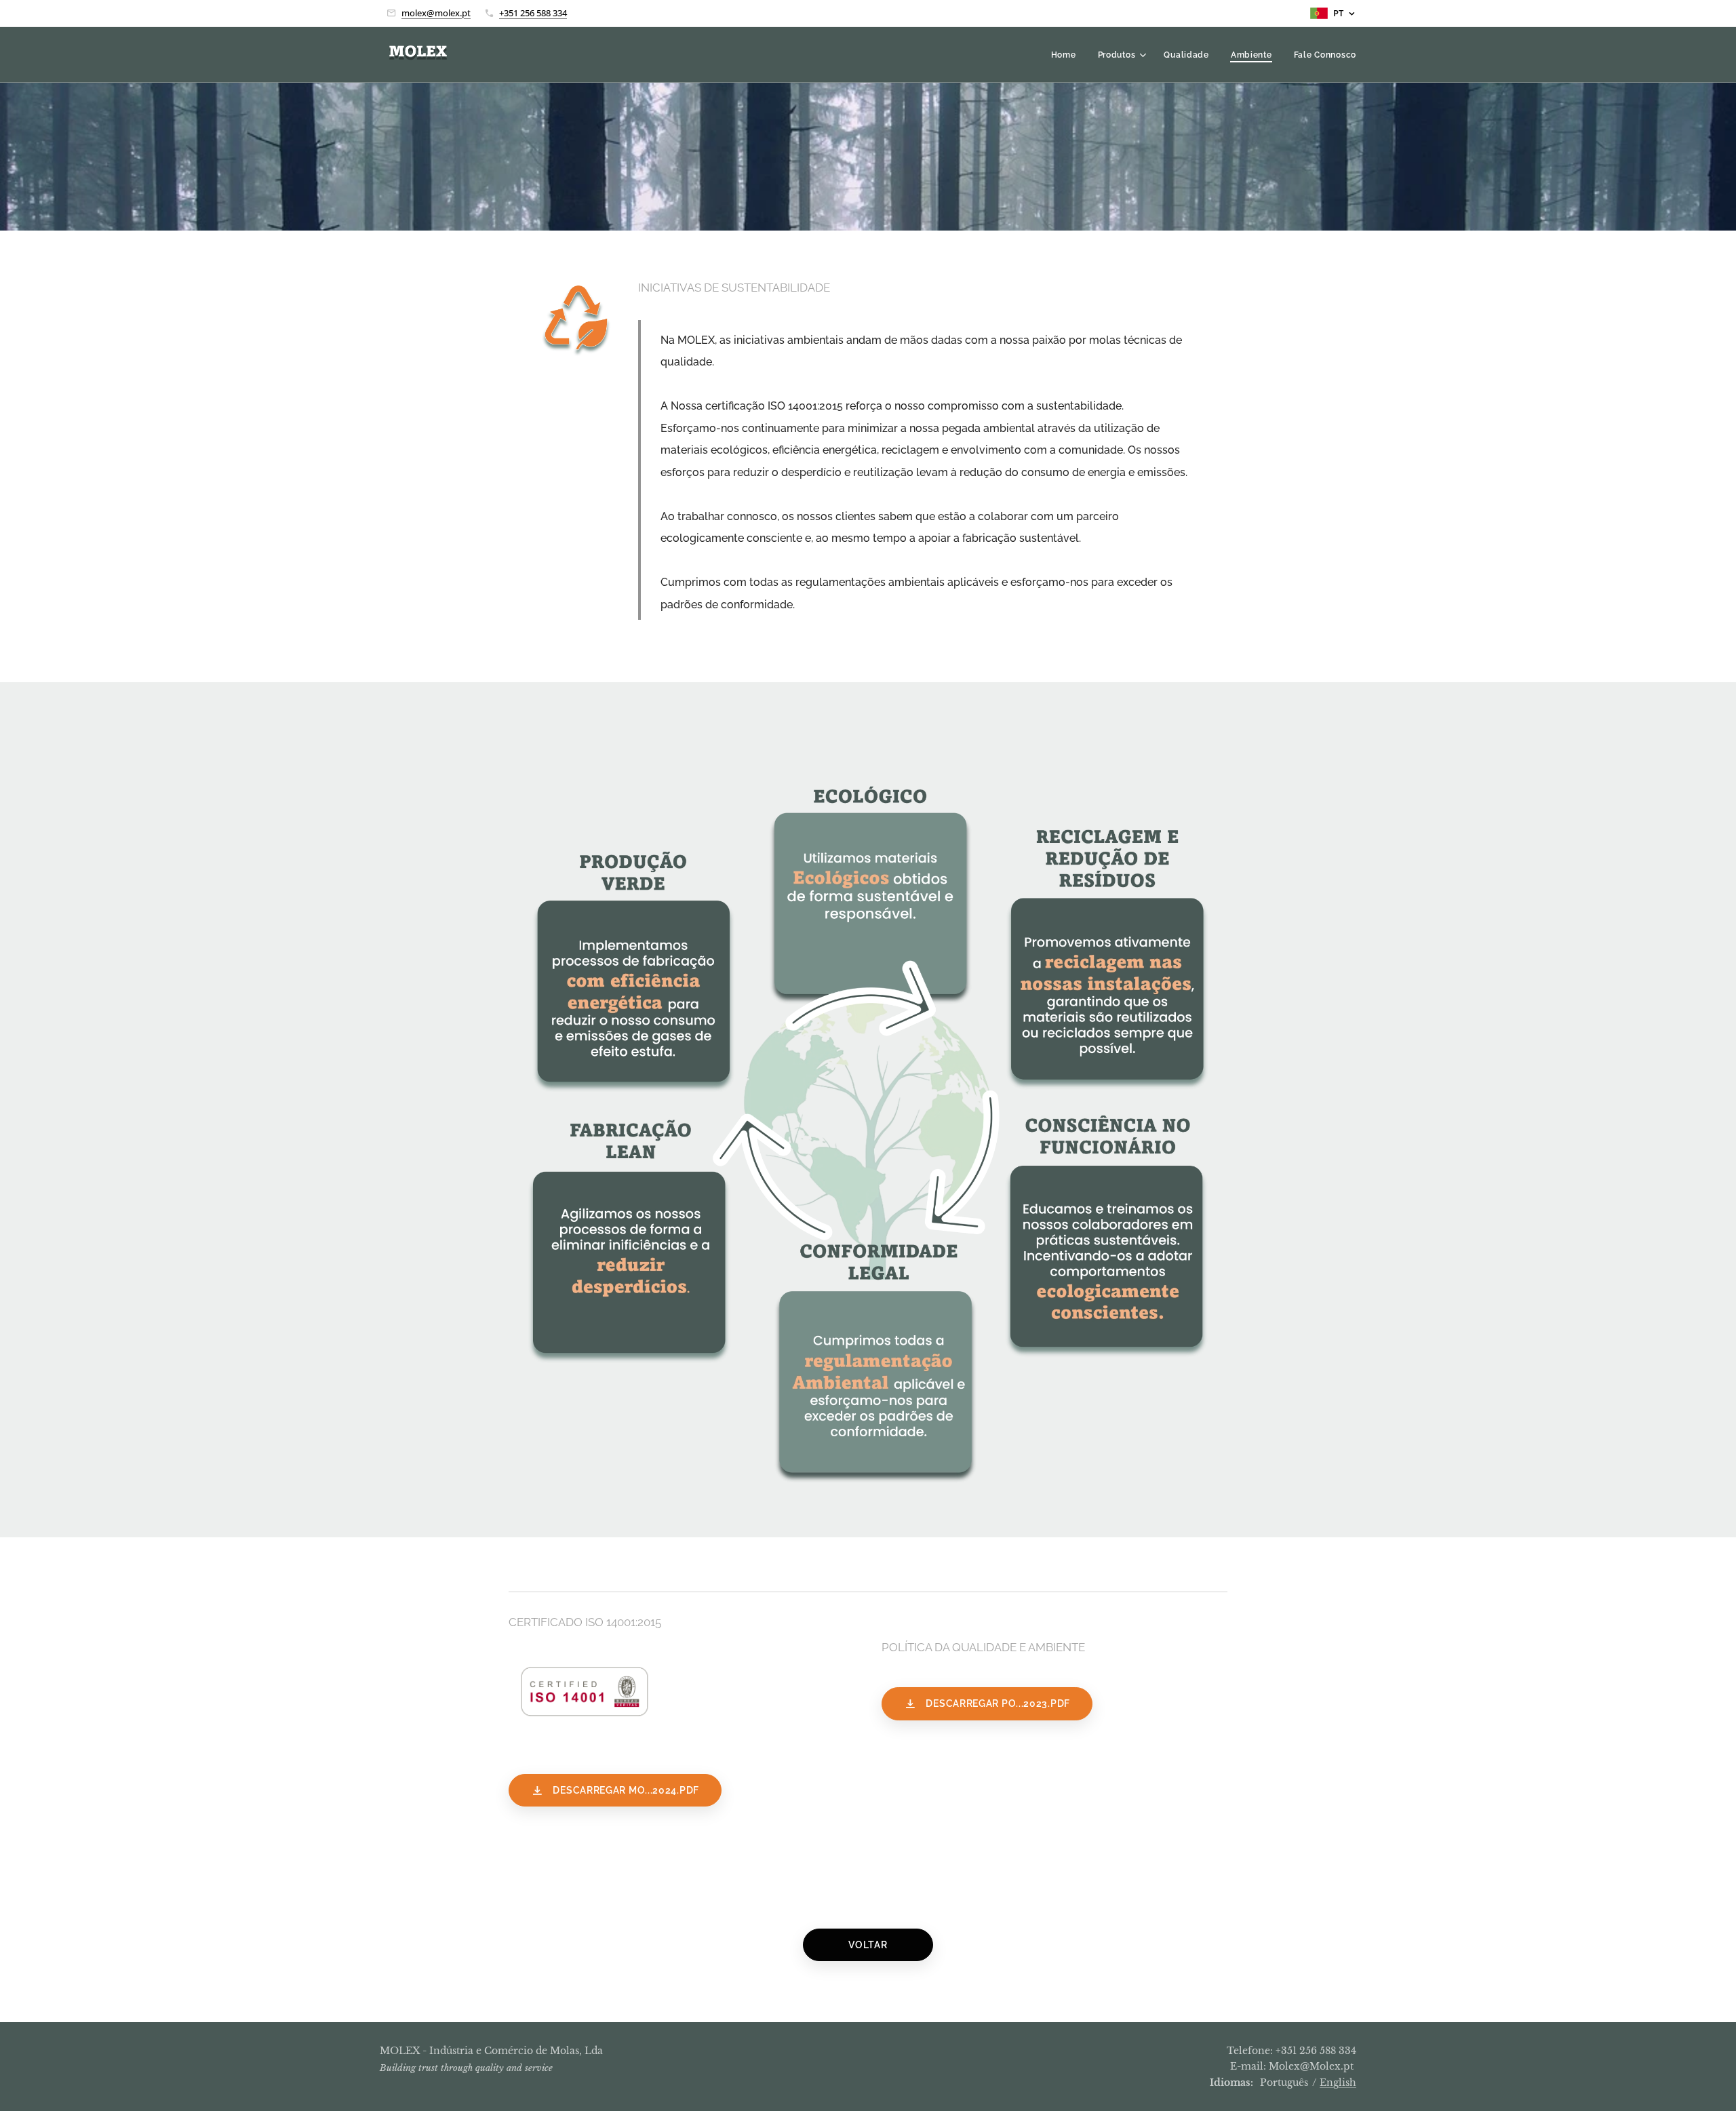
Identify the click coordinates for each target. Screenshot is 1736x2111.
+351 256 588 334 (533, 13)
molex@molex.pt (436, 13)
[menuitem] (1067, 55)
